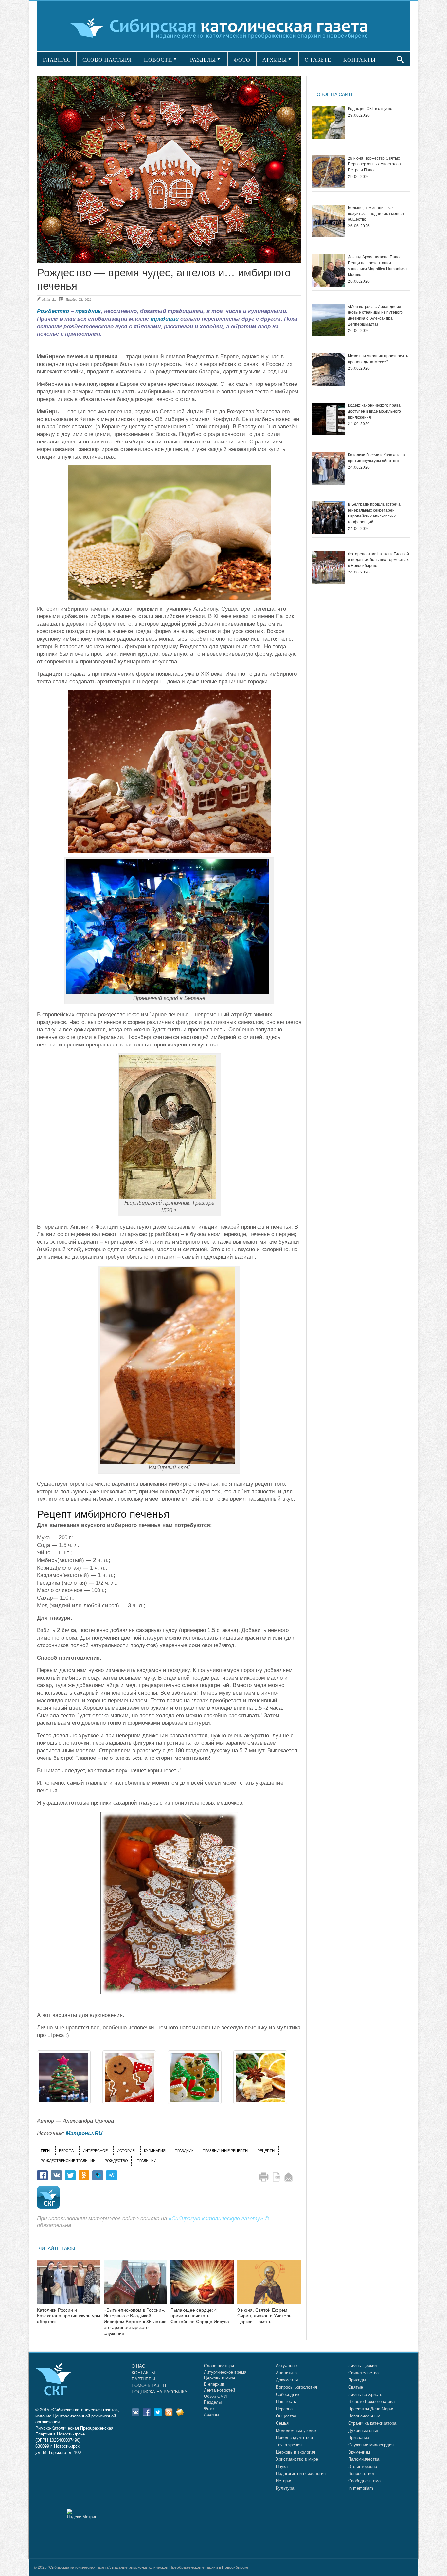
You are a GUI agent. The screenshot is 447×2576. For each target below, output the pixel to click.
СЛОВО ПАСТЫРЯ (107, 60)
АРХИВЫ (275, 60)
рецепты (266, 2151)
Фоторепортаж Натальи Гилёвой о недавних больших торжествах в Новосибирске (378, 560)
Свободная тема (364, 2481)
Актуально (286, 2366)
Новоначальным (364, 2416)
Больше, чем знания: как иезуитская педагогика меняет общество (376, 214)
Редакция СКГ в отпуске (370, 109)
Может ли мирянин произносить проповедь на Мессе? (378, 359)
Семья (282, 2423)
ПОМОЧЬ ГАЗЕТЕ (150, 2386)
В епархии (214, 2384)
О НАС (138, 2366)
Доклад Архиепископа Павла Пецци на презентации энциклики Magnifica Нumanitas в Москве (378, 266)
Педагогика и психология (301, 2474)
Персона (284, 2409)
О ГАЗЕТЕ (318, 60)
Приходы (357, 2380)
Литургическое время (225, 2372)
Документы (287, 2380)
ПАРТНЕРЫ (143, 2379)
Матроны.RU (84, 2133)
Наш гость (286, 2402)
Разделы (213, 2402)
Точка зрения (289, 2445)
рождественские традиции (68, 2161)
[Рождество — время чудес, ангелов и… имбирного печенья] (169, 170)
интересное (95, 2151)
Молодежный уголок (296, 2430)
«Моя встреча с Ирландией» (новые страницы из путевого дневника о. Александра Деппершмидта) (375, 315)
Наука (282, 2466)
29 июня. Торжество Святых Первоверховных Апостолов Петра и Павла (374, 164)
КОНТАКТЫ (359, 60)
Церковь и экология (295, 2452)
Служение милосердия (371, 2445)
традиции (165, 319)
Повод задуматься (294, 2438)
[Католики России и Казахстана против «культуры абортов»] (69, 2286)
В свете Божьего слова (371, 2402)
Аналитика (286, 2373)
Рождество (53, 311)
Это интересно (363, 2466)
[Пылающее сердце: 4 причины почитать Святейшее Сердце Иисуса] (202, 2286)
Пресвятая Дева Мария (371, 2409)
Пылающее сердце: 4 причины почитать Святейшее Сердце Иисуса (200, 2316)
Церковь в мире (220, 2378)
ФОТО (242, 60)
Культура (285, 2488)
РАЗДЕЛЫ (203, 60)
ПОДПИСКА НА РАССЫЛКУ (159, 2392)
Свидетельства (363, 2373)
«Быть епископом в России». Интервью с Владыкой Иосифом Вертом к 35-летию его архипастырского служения (135, 2322)
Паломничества (364, 2459)
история (126, 2151)
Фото (209, 2408)
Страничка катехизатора (372, 2423)
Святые (356, 2387)
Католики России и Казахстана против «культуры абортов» (69, 2316)
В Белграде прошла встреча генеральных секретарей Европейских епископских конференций (374, 513)
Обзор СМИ (215, 2396)
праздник (88, 311)
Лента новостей (219, 2390)
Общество (286, 2416)
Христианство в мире (297, 2459)
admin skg (49, 299)
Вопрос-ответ (361, 2474)
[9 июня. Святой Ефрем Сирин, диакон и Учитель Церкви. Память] (269, 2286)
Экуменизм (359, 2452)
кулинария (155, 2151)
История (284, 2481)
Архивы (211, 2414)
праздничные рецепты (225, 2151)
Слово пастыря (219, 2366)
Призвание (359, 2438)
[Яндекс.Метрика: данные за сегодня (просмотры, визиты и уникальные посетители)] (81, 2514)
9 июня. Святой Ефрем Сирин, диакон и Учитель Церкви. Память (264, 2316)
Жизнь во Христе (365, 2394)
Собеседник (288, 2394)
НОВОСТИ (158, 60)
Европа (66, 2151)
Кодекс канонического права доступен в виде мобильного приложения (374, 411)
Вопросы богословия (296, 2387)
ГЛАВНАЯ (57, 60)
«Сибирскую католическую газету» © (219, 2219)
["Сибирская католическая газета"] (223, 28)
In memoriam (361, 2488)
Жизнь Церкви (362, 2366)
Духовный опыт (363, 2430)
